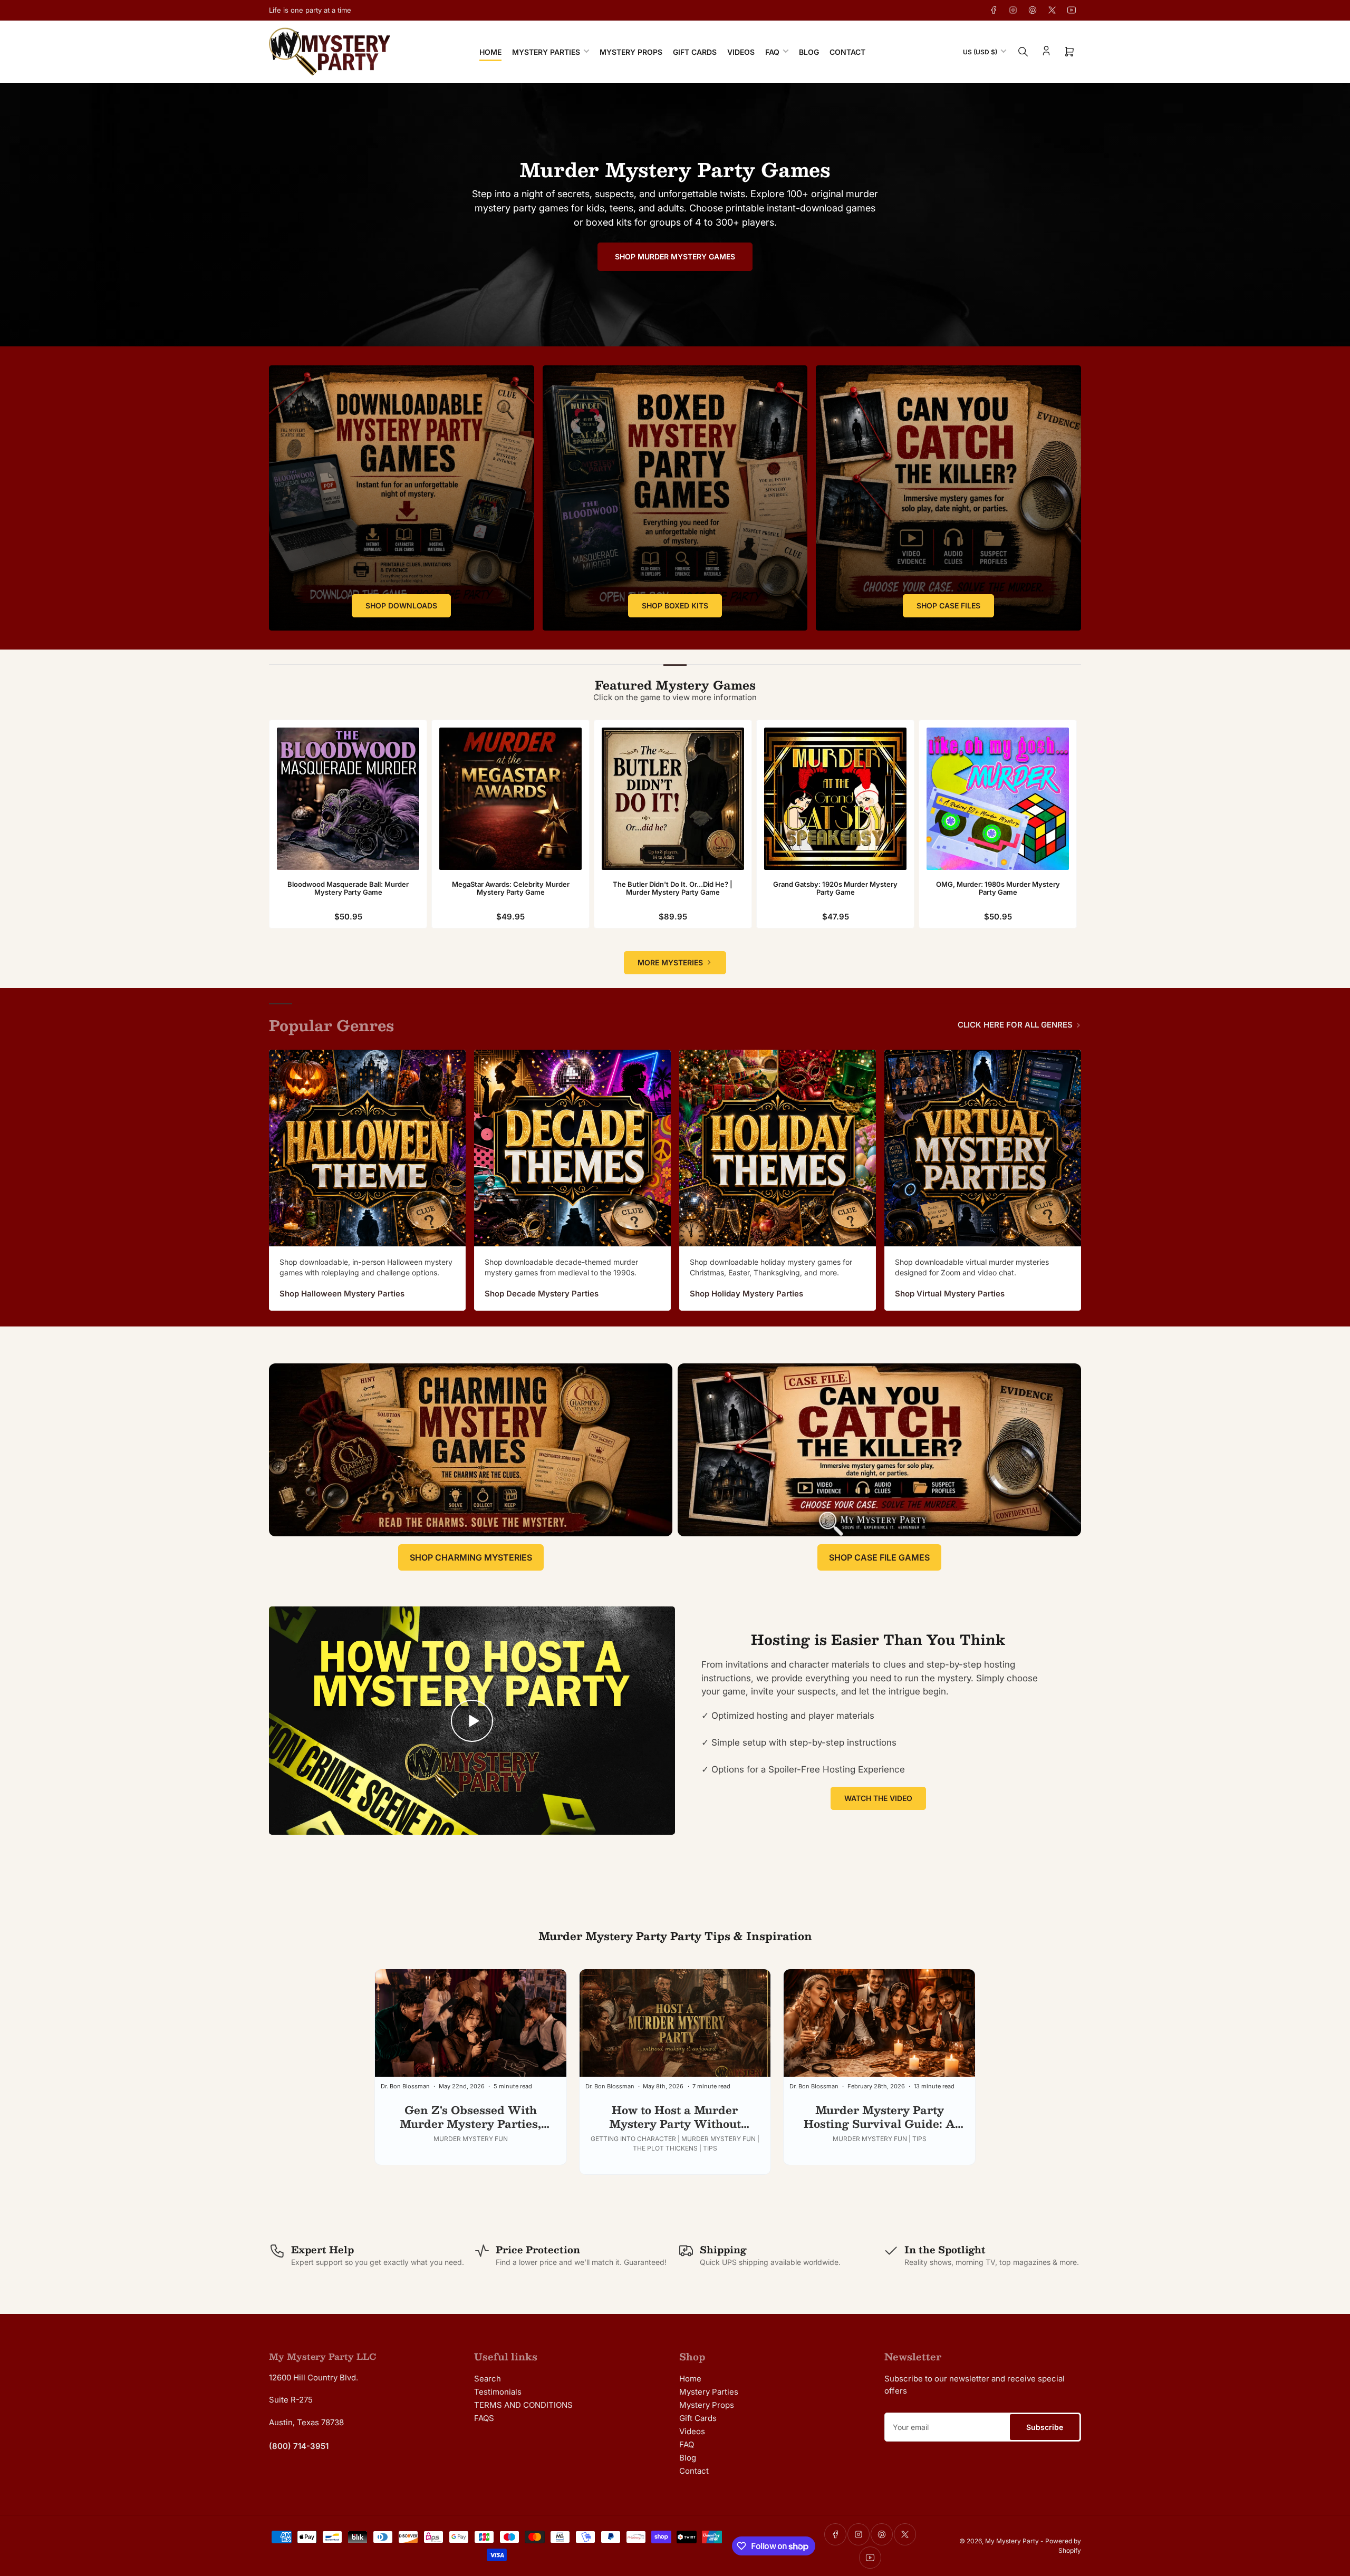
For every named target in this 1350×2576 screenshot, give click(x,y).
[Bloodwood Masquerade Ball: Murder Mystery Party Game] (348, 799)
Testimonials (498, 2392)
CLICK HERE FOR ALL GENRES (1015, 1025)
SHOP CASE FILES (948, 606)
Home (490, 52)
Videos (741, 52)
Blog (809, 52)
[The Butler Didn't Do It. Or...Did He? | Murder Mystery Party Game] (673, 799)
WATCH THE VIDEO (878, 1798)
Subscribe (1045, 2427)
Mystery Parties (546, 52)
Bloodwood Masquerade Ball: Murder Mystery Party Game (348, 888)
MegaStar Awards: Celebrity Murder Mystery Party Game (511, 888)
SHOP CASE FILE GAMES (879, 1557)
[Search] (1023, 52)
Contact (847, 52)
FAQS (484, 2418)
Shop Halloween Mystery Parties (342, 1294)
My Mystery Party (1012, 2541)
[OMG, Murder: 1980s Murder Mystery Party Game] (998, 799)
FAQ (772, 52)
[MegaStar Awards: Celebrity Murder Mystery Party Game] (510, 799)
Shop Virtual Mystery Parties (950, 1294)
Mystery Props (631, 52)
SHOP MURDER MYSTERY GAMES (675, 256)
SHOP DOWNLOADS (401, 606)
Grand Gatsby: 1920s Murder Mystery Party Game (835, 888)
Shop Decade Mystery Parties (542, 1294)
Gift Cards (695, 52)
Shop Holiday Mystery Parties (746, 1294)
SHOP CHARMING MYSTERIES (471, 1557)
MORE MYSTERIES (670, 962)
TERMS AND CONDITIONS (523, 2405)
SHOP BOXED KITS (675, 606)
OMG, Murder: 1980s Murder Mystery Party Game (998, 888)
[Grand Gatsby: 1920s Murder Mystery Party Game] (835, 799)
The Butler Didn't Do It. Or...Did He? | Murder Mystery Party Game (673, 888)
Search (488, 2379)
